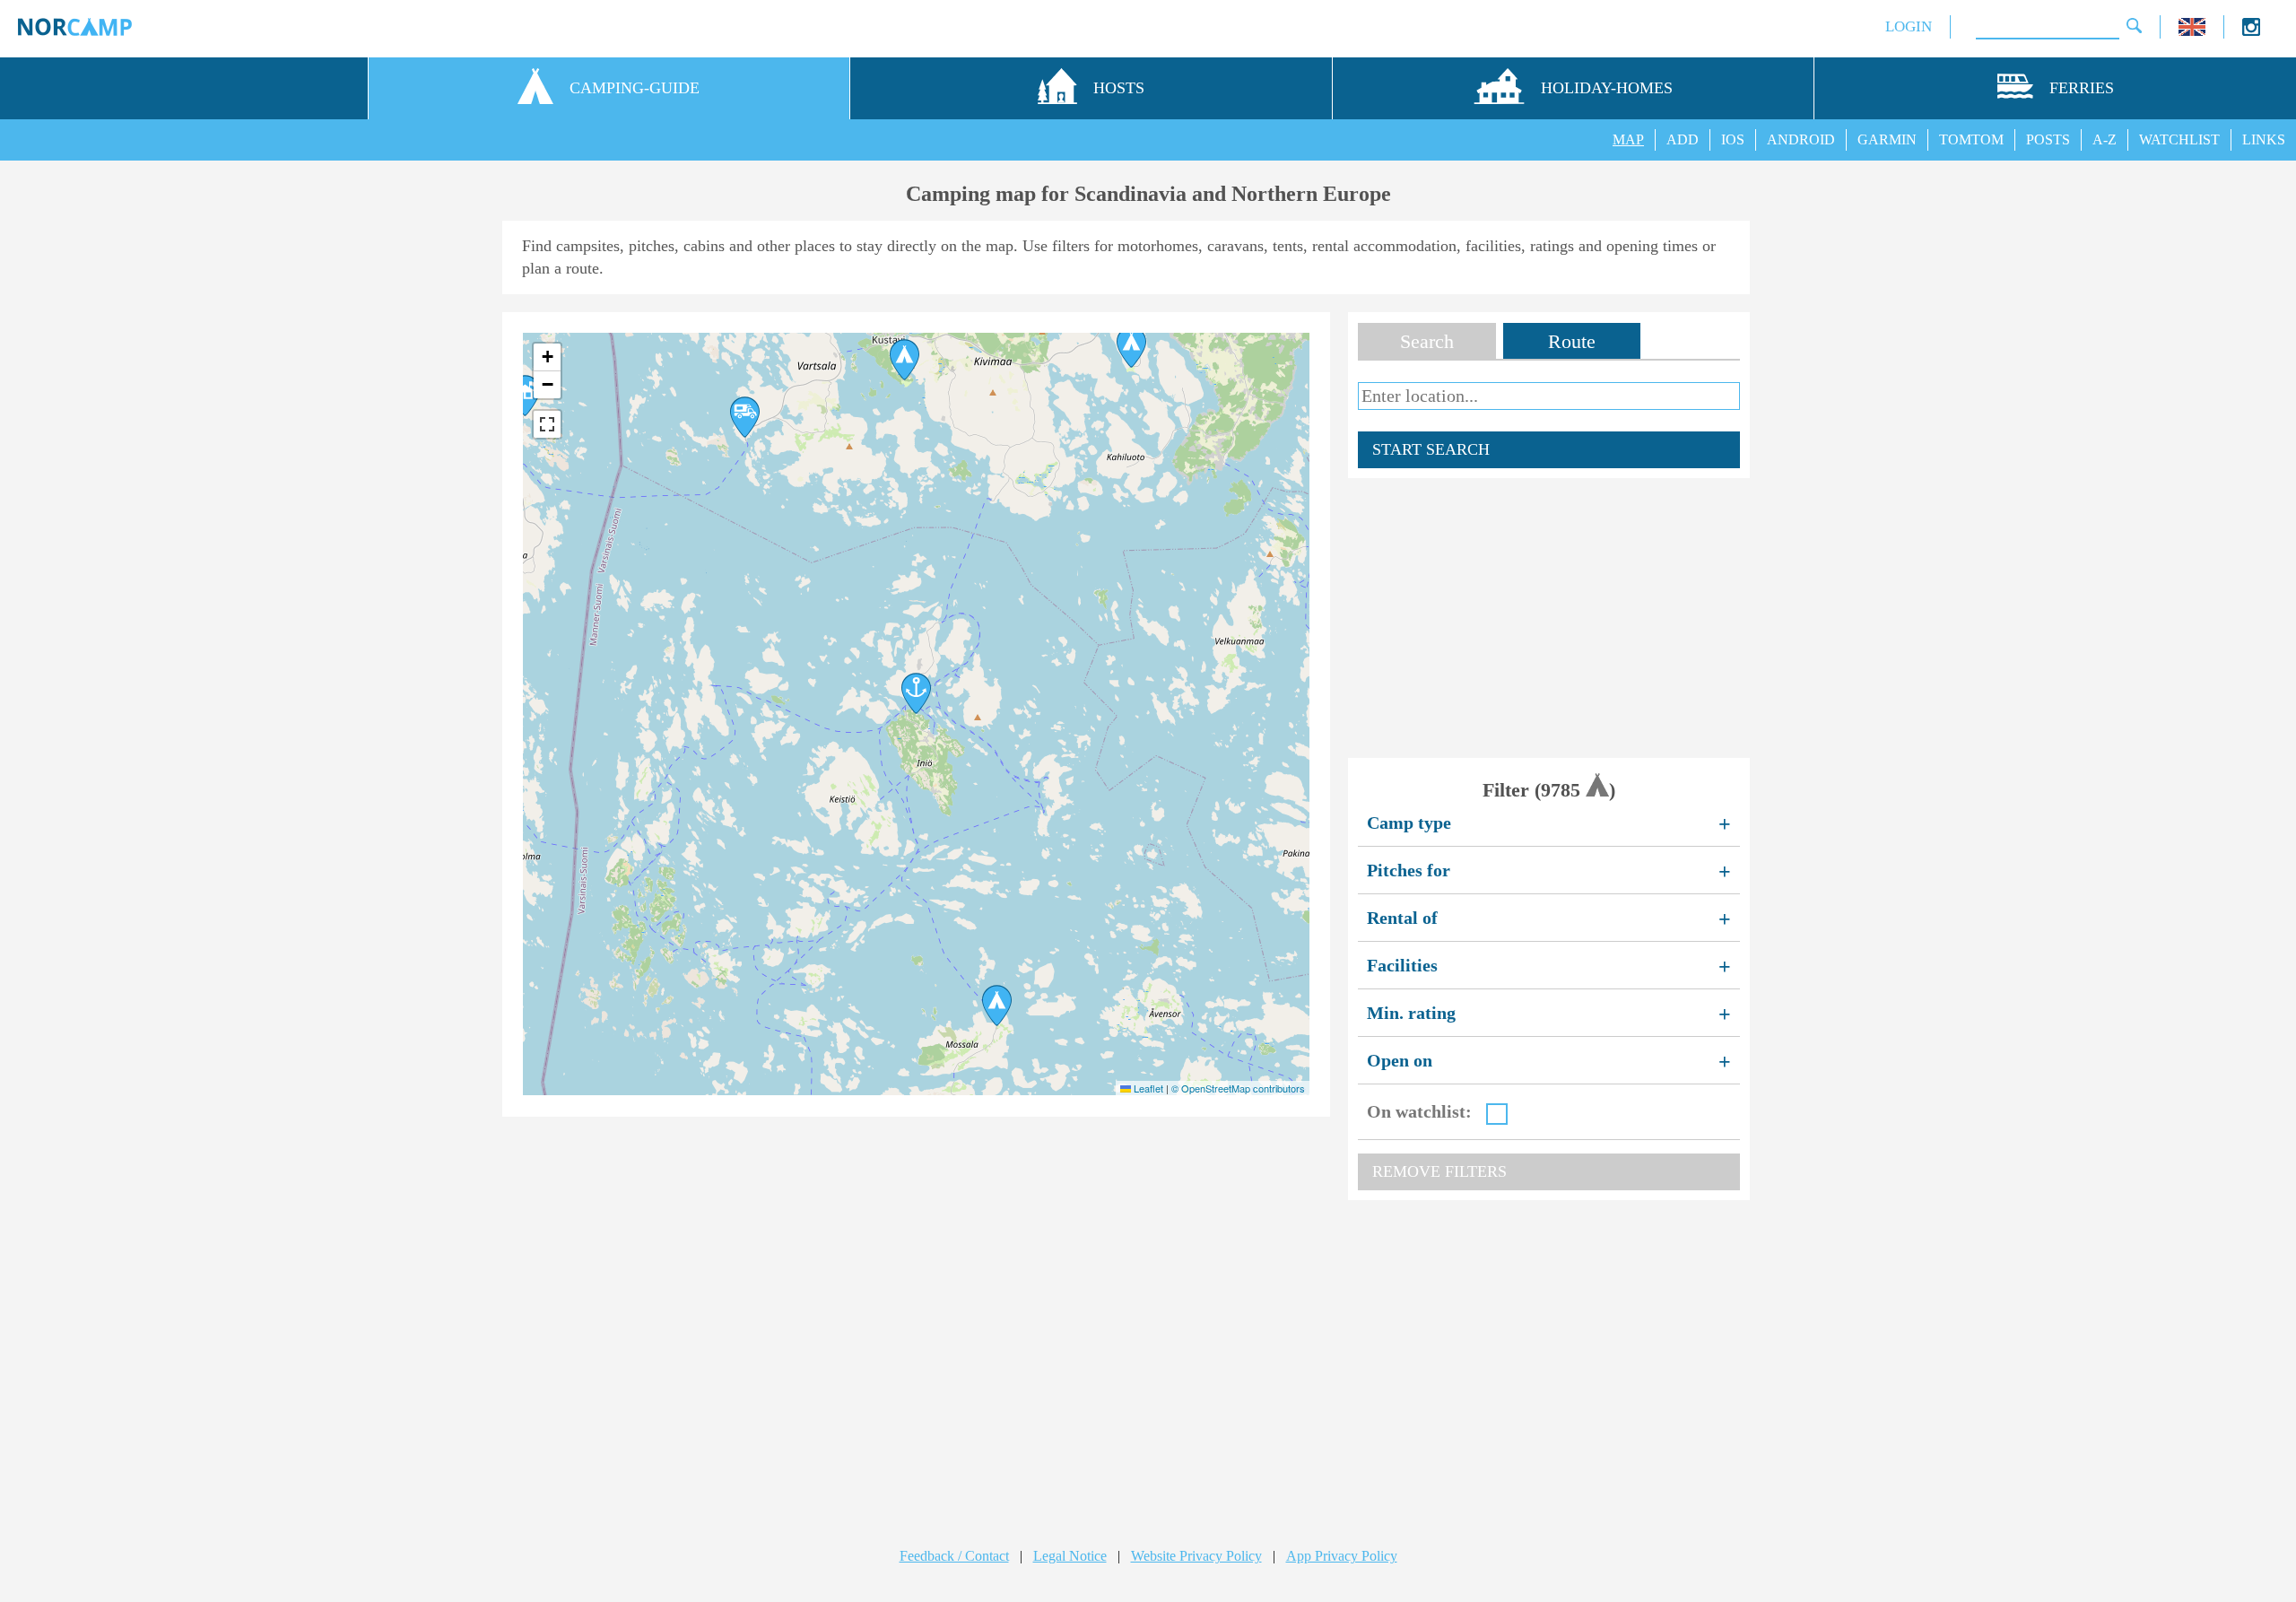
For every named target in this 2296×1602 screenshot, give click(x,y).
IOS (1733, 139)
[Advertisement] (1549, 618)
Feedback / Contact (954, 1556)
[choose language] (2192, 31)
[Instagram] (2251, 31)
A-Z (2105, 139)
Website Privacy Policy (1196, 1556)
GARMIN (1887, 139)
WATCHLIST (2179, 139)
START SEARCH (1431, 449)
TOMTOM (1971, 139)
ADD (1683, 139)
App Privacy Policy (1342, 1556)
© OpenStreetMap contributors (1238, 1088)
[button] (1131, 347)
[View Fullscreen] (547, 424)
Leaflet (1147, 1088)
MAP (1628, 139)
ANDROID (1801, 139)
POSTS (2048, 139)
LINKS (2264, 139)
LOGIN (1909, 26)
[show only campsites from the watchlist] (1497, 1114)
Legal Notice (1070, 1556)
